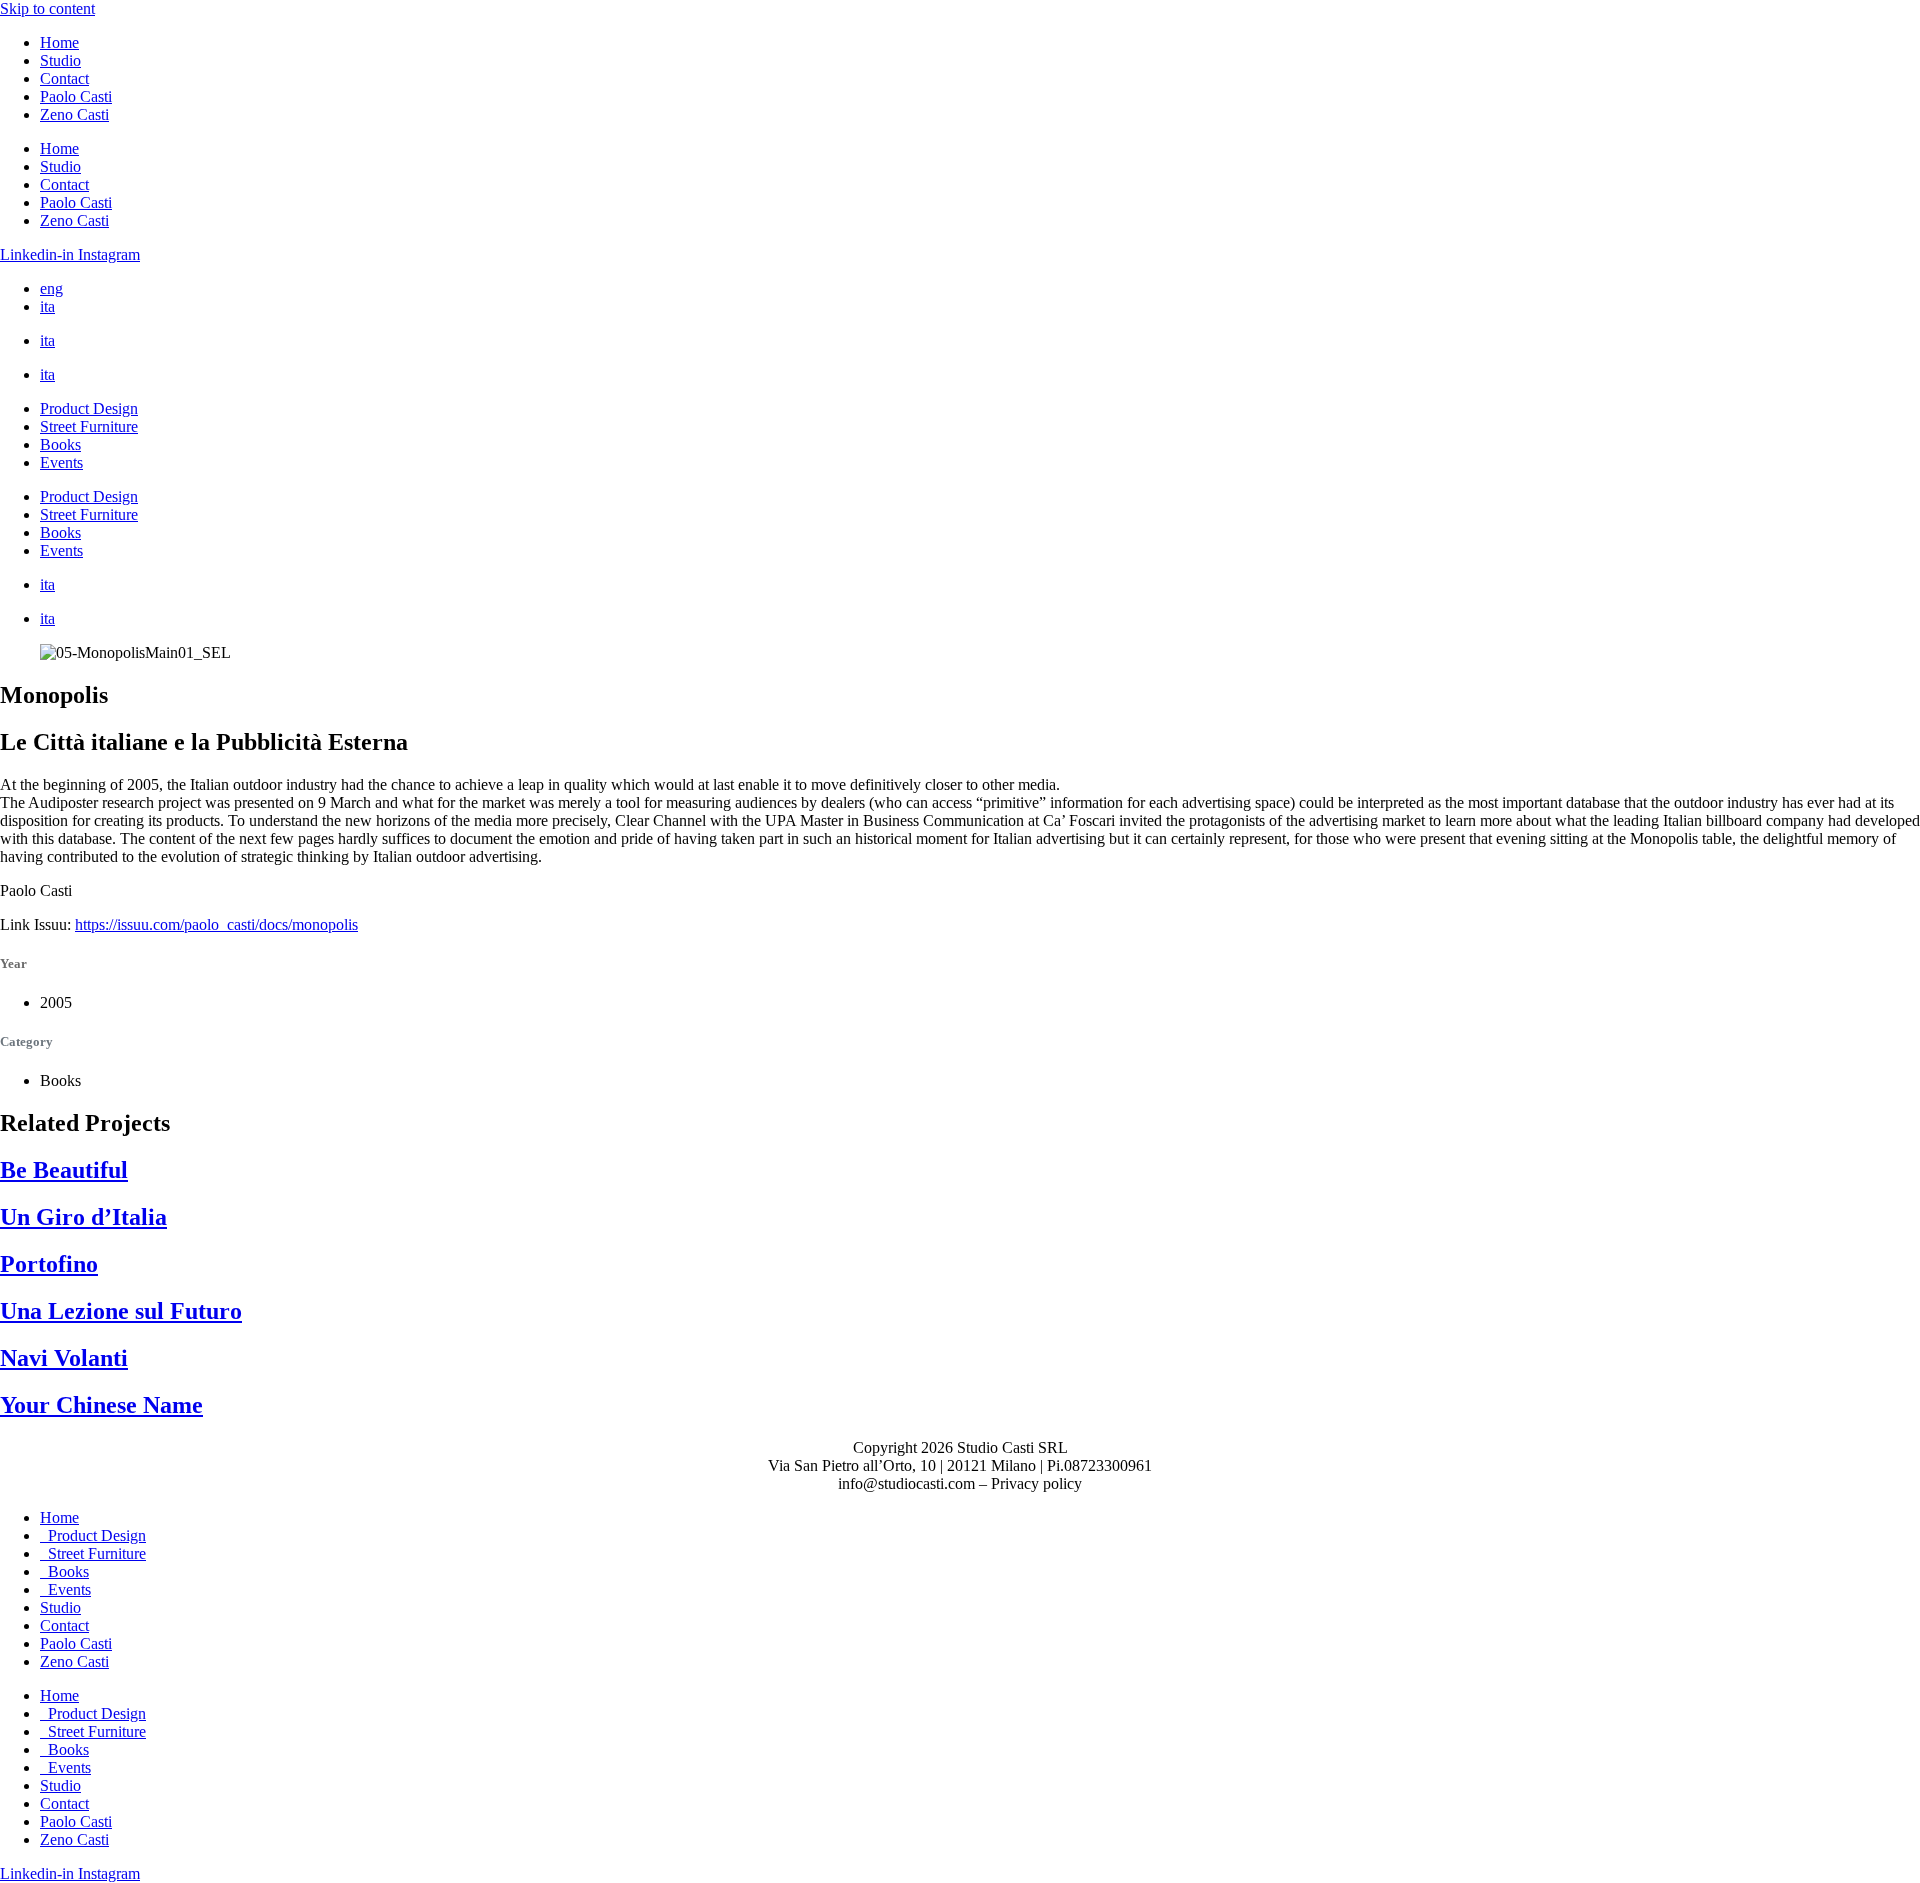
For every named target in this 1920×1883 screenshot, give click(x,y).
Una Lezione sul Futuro (121, 1311)
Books (60, 444)
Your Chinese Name (101, 1405)
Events (61, 462)
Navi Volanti (64, 1358)
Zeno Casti (74, 114)
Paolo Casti (76, 96)
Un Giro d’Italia (83, 1217)
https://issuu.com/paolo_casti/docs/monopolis (216, 924)
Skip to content (47, 8)
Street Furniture (89, 426)
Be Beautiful (64, 1170)
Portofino (49, 1264)
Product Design (89, 408)
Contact (64, 78)
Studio (60, 60)
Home (59, 42)
